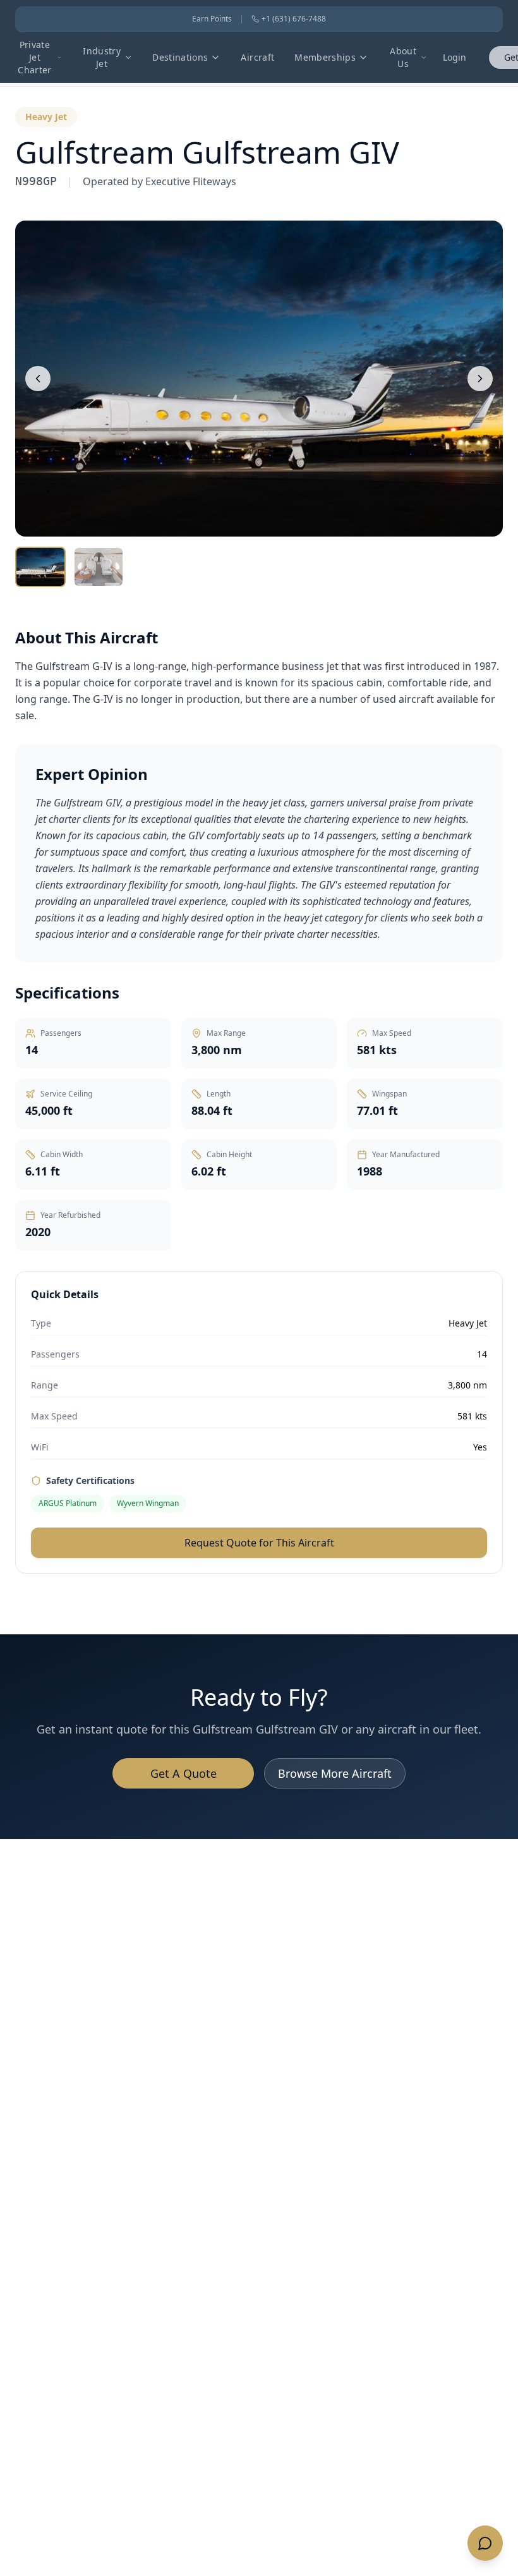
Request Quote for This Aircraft (259, 1543)
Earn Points (212, 19)
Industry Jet (102, 57)
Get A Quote (184, 1773)
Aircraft (257, 57)
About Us (403, 57)
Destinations (180, 57)
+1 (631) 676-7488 (294, 19)
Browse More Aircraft (335, 1773)
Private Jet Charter (34, 57)
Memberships (325, 57)
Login (455, 57)
